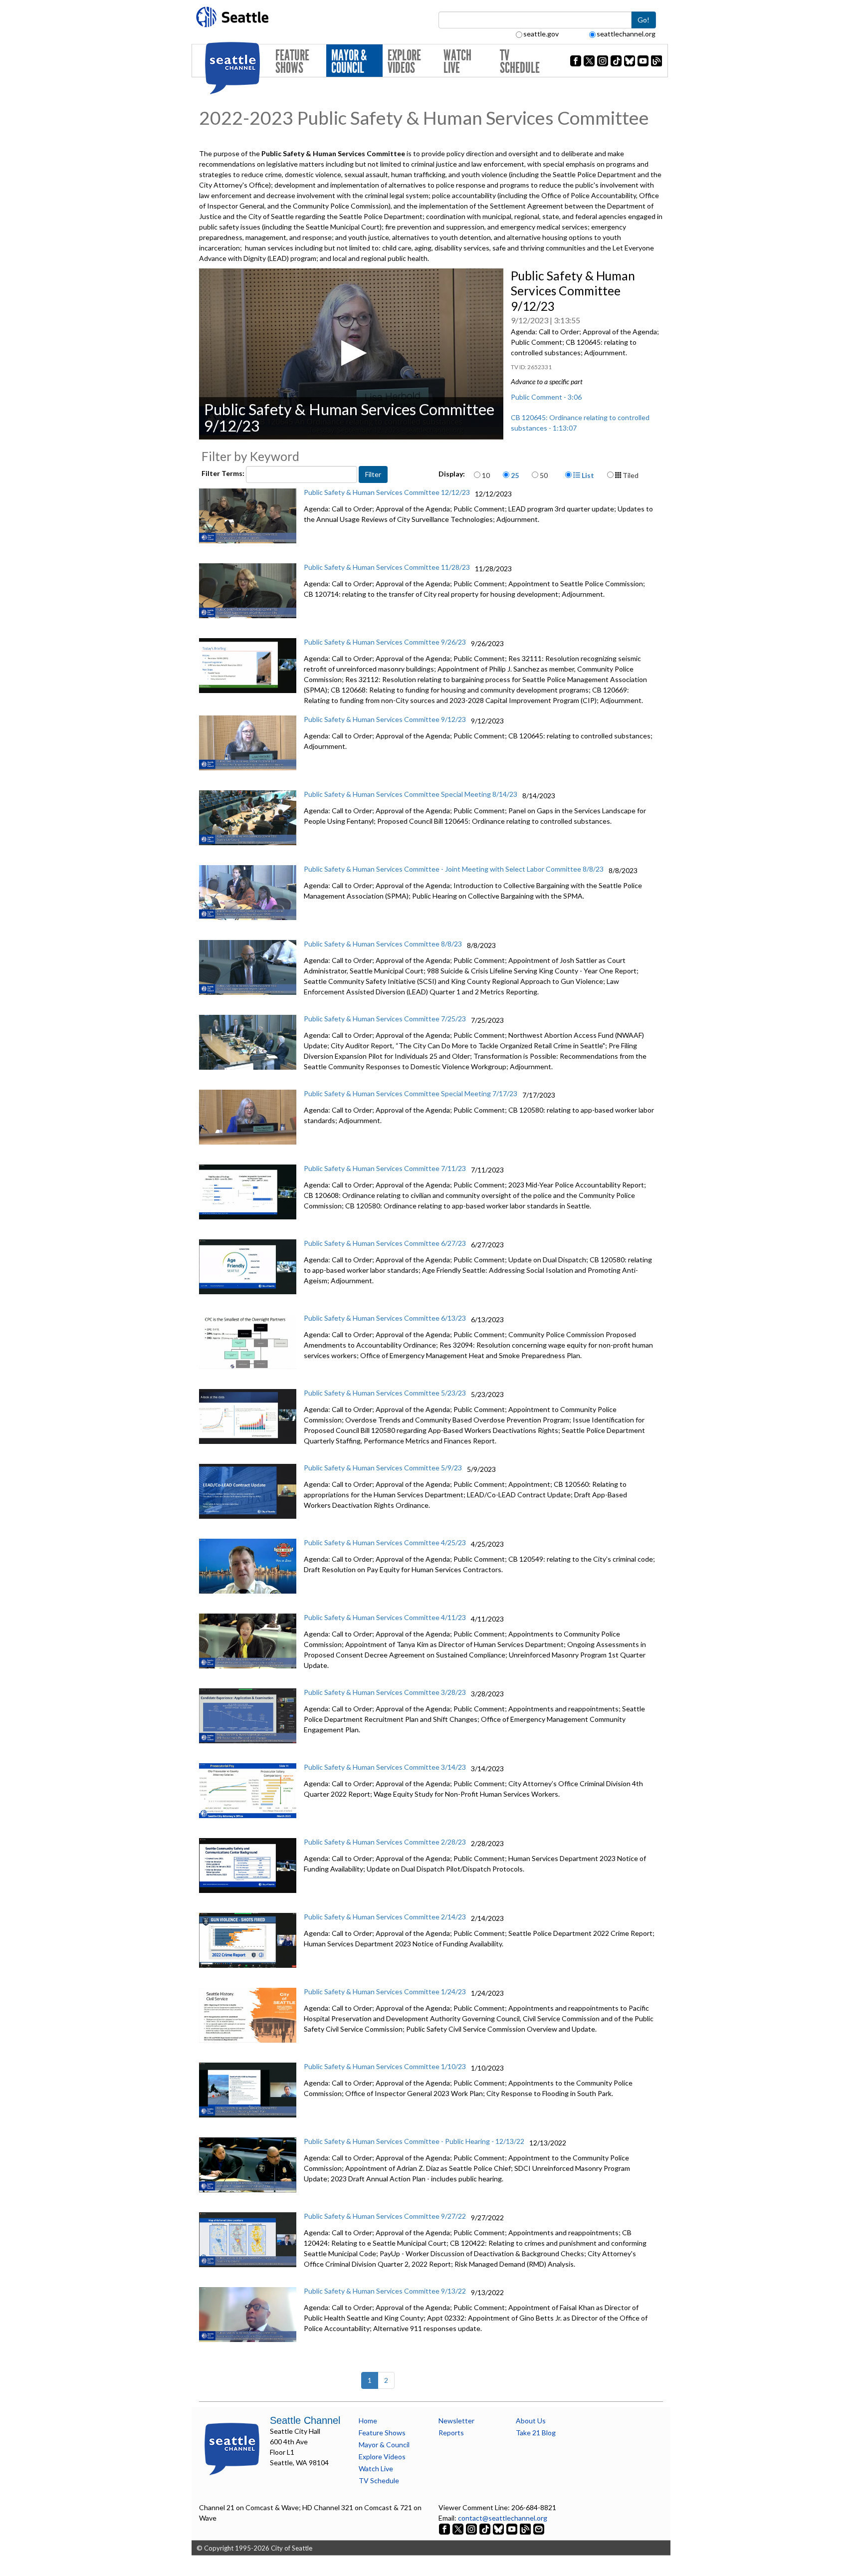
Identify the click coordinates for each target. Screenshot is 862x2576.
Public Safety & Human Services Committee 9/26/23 (385, 642)
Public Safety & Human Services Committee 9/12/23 (385, 719)
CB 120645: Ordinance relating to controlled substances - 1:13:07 (580, 423)
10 (486, 475)
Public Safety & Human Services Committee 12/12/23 (387, 492)
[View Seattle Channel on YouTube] (513, 2528)
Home (368, 2421)
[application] (351, 354)
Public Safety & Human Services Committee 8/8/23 (383, 944)
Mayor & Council (349, 62)
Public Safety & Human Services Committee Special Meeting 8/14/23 (411, 794)
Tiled (630, 475)
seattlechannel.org (626, 34)
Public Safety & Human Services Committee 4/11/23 (385, 1617)
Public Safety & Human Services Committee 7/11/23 (385, 1168)
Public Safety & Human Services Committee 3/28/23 (385, 1692)
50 (544, 475)
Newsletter (456, 2421)
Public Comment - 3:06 (546, 397)
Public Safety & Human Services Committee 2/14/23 (385, 1917)
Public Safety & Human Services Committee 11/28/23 (387, 567)
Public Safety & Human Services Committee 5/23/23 (385, 1393)
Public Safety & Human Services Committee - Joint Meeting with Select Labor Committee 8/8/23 (454, 869)
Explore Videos (404, 62)
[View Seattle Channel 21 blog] (526, 2528)
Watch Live (457, 62)
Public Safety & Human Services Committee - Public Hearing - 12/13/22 (414, 2141)
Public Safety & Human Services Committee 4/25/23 (385, 1542)
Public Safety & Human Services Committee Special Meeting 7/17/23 (411, 1093)
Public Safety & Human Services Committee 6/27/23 (385, 1243)
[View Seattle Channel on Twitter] (459, 2528)
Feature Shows (292, 62)
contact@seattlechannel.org (503, 2518)
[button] (351, 353)
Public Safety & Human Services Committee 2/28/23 (385, 1842)
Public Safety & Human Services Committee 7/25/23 (385, 1019)
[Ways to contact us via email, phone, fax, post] (539, 2528)
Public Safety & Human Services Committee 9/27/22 (385, 2216)
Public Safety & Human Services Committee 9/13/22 (385, 2291)
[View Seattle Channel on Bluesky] (498, 2528)
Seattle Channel (305, 2420)
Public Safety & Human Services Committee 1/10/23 (385, 2066)
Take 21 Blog (536, 2433)
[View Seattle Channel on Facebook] (445, 2528)
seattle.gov (541, 34)
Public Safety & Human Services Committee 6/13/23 (385, 1318)
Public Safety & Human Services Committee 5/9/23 (383, 1468)
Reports (451, 2433)
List (587, 475)
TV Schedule (520, 62)
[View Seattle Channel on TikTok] (485, 2528)
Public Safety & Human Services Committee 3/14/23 (385, 1767)
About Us (531, 2421)
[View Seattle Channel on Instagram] (472, 2528)
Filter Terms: (224, 473)
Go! (644, 20)
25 (515, 475)
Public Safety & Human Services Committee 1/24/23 (385, 1991)
